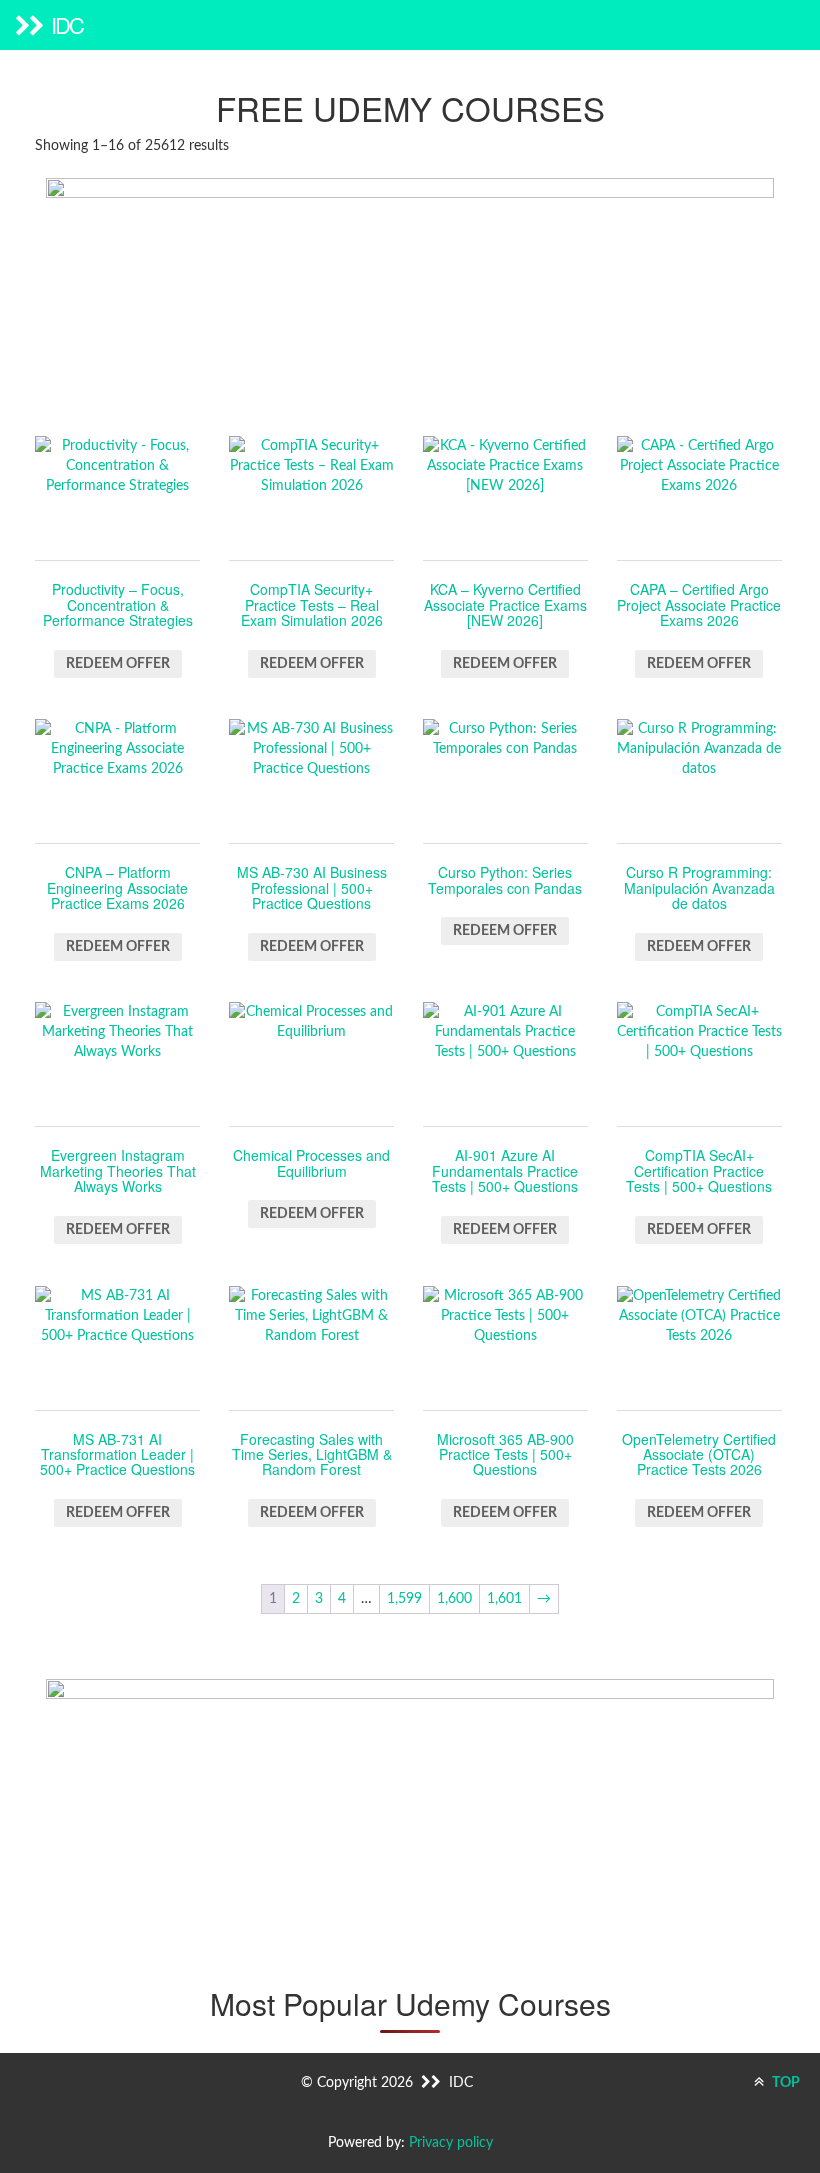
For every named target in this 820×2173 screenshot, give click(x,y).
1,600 (454, 1599)
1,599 (404, 1599)
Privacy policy (451, 2143)
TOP (784, 2083)
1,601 (504, 1599)
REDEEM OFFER (118, 664)
